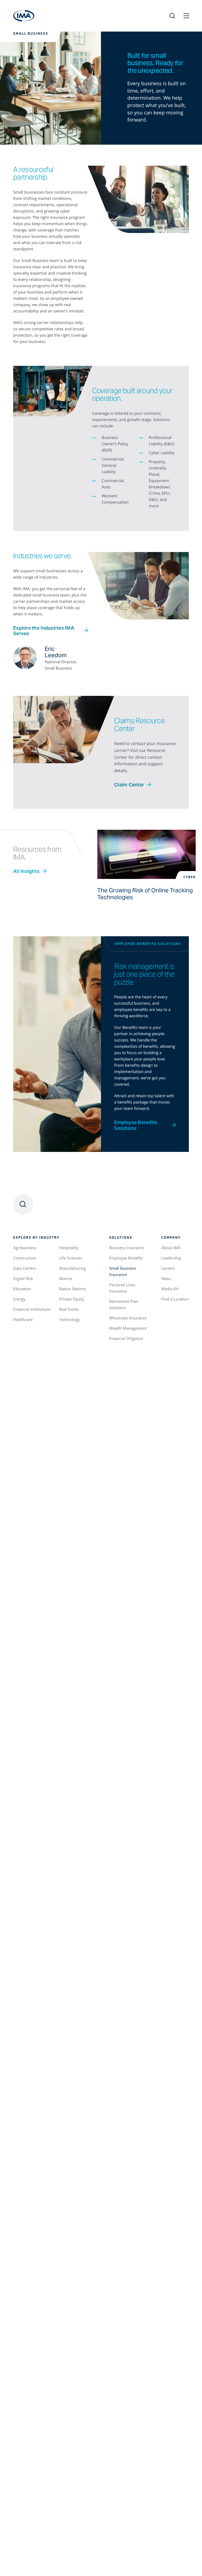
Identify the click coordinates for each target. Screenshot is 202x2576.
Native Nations (72, 1289)
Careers (168, 1268)
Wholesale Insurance (128, 1318)
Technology (70, 1319)
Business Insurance (127, 1248)
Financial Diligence (126, 1338)
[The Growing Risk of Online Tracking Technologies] (147, 854)
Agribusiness (25, 1248)
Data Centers (25, 1268)
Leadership (171, 1258)
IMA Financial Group (24, 16)
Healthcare (23, 1319)
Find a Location (175, 1299)
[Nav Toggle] (186, 16)
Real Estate (69, 1309)
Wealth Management (128, 1328)
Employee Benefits (126, 1258)
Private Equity (72, 1299)
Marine (66, 1278)
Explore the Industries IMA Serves (44, 631)
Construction (25, 1258)
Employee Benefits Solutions (136, 1125)
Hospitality (69, 1248)
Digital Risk (23, 1278)
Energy (19, 1299)
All (26, 871)
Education (22, 1289)
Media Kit (170, 1289)
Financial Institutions (32, 1309)
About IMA (171, 1248)
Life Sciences (71, 1258)
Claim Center (129, 785)
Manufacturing (72, 1268)
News (166, 1278)
